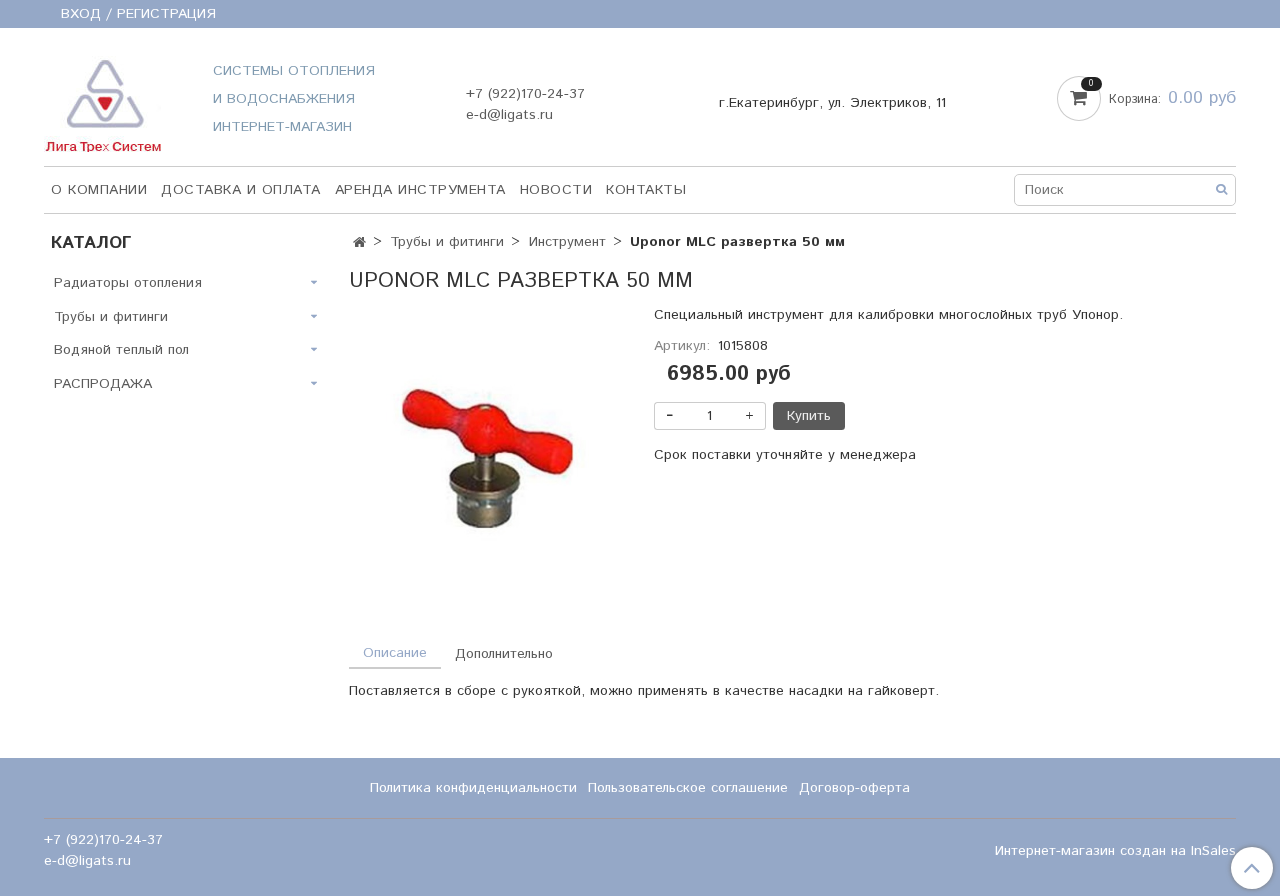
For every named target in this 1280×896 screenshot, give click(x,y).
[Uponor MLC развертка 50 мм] (487, 458)
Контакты (646, 190)
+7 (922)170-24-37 (525, 94)
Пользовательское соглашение (688, 788)
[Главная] (359, 243)
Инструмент (567, 242)
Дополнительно (504, 654)
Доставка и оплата (241, 190)
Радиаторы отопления (128, 283)
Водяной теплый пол (121, 350)
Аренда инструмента (420, 190)
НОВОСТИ (556, 190)
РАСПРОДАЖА (103, 384)
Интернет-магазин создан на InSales (1115, 851)
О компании (99, 190)
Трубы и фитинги (447, 242)
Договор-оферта (854, 788)
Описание (395, 653)
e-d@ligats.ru (509, 115)
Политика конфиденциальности (473, 788)
